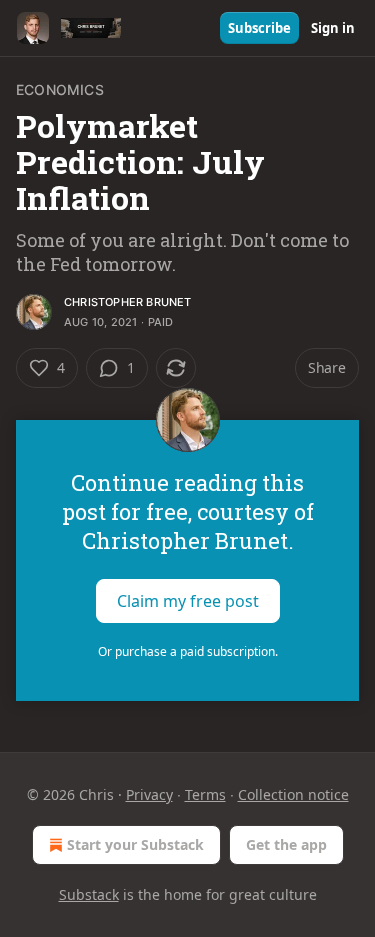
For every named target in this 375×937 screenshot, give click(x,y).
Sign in (333, 28)
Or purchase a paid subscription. (188, 651)
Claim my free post (188, 601)
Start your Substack (135, 844)
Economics (60, 89)
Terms (205, 794)
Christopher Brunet (128, 302)
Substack (89, 894)
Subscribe (259, 28)
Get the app (286, 844)
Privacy (149, 794)
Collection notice (293, 794)
